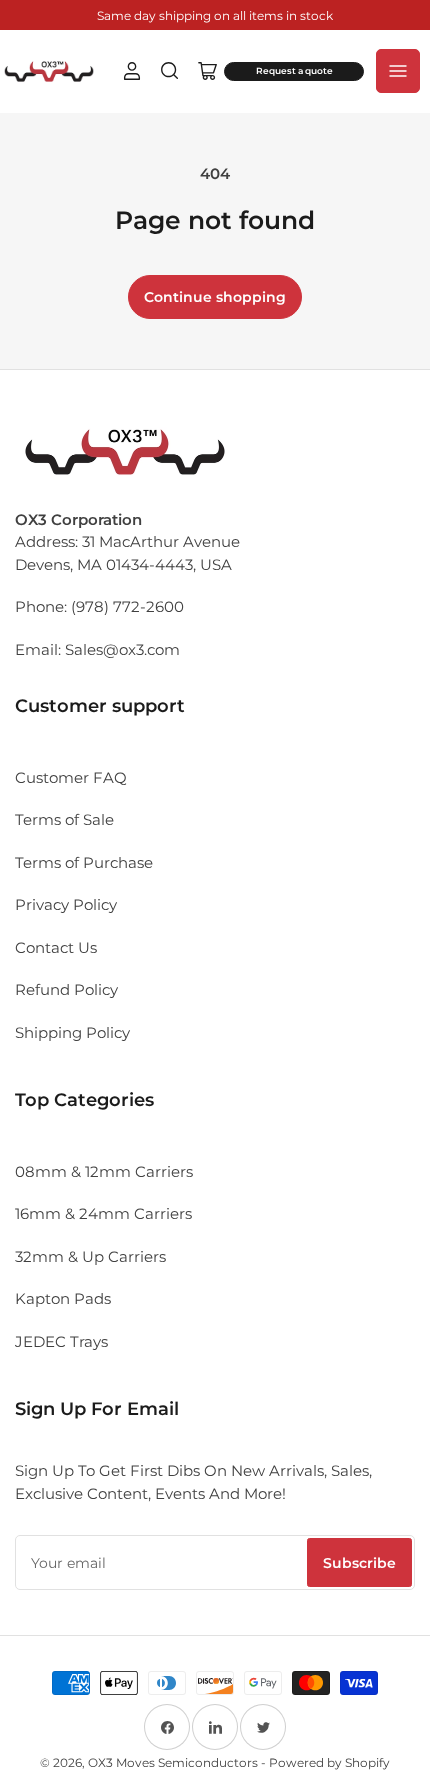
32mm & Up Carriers (90, 1256)
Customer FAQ (71, 777)
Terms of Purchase (84, 862)
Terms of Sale (64, 819)
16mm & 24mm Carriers (103, 1213)
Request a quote (294, 71)
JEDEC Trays (61, 1341)
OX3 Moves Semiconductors (173, 1762)
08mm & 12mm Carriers (104, 1171)
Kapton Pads (63, 1298)
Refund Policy (66, 989)
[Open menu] (398, 71)
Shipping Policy (72, 1032)
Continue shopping (215, 297)
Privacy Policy (66, 904)
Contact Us (56, 947)
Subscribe (359, 1563)
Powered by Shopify (329, 1762)
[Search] (170, 71)
